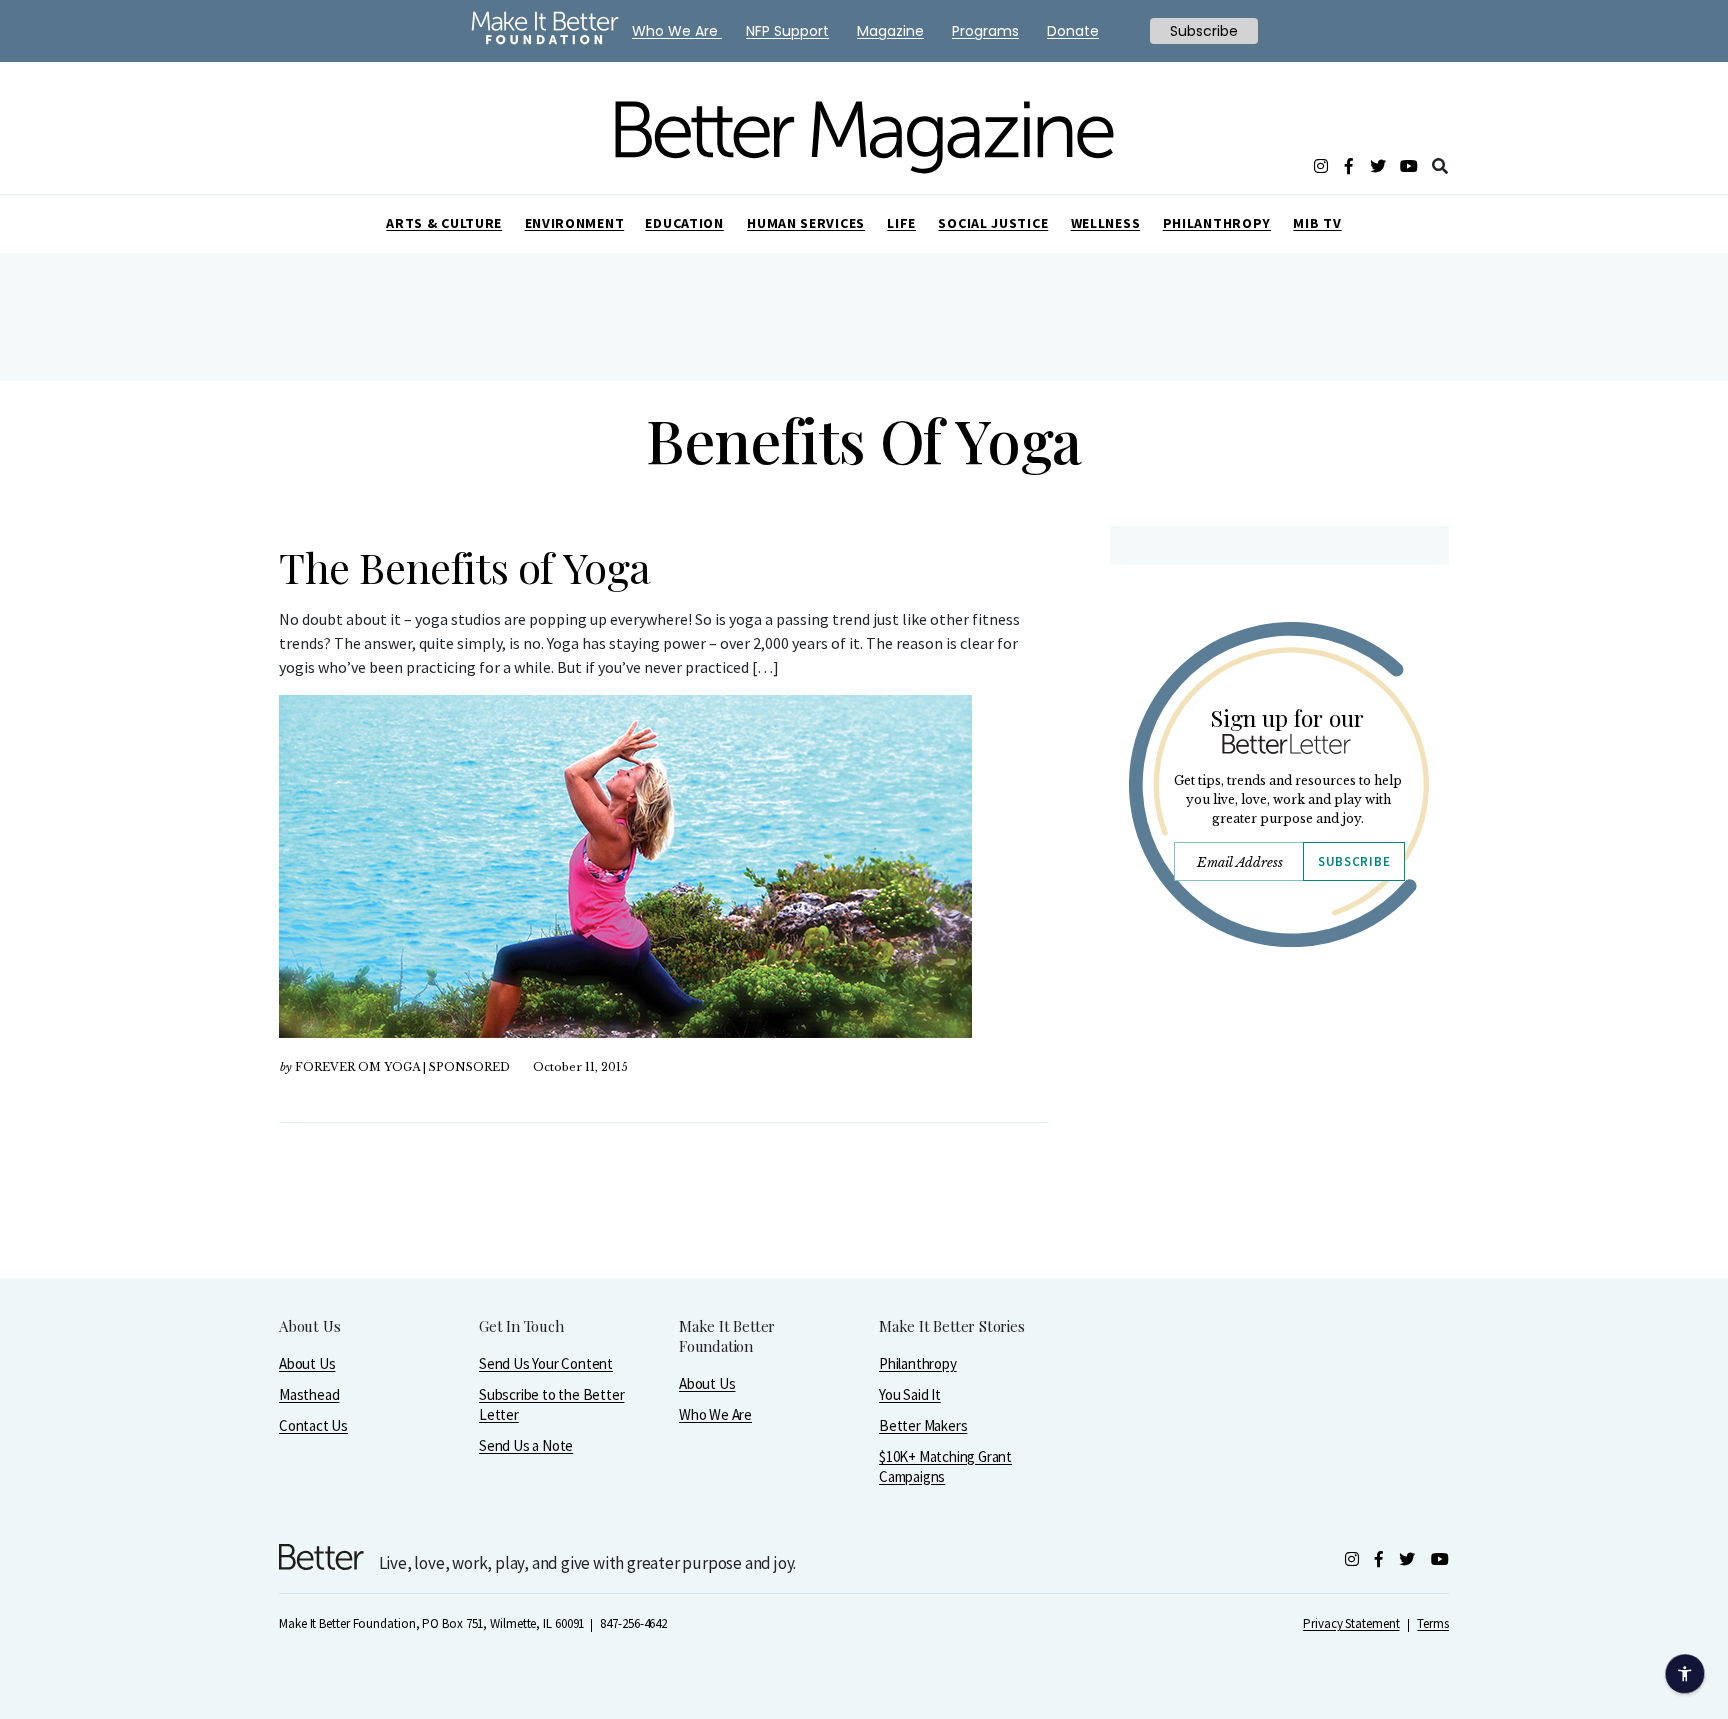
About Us (307, 1363)
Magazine (890, 31)
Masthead (309, 1394)
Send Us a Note (526, 1445)
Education (684, 223)
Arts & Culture (444, 223)
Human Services (806, 223)
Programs (985, 31)
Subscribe (1354, 861)
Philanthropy (1217, 223)
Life (901, 223)
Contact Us (313, 1425)
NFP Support (787, 31)
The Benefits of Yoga (465, 567)
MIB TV (1317, 223)
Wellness (1106, 223)
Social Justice (993, 223)
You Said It (910, 1394)
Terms (1433, 1623)
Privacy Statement (1351, 1623)
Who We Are (715, 1414)
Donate (1073, 31)
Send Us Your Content (546, 1363)
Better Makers (923, 1425)
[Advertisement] (1278, 1137)
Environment (575, 223)
